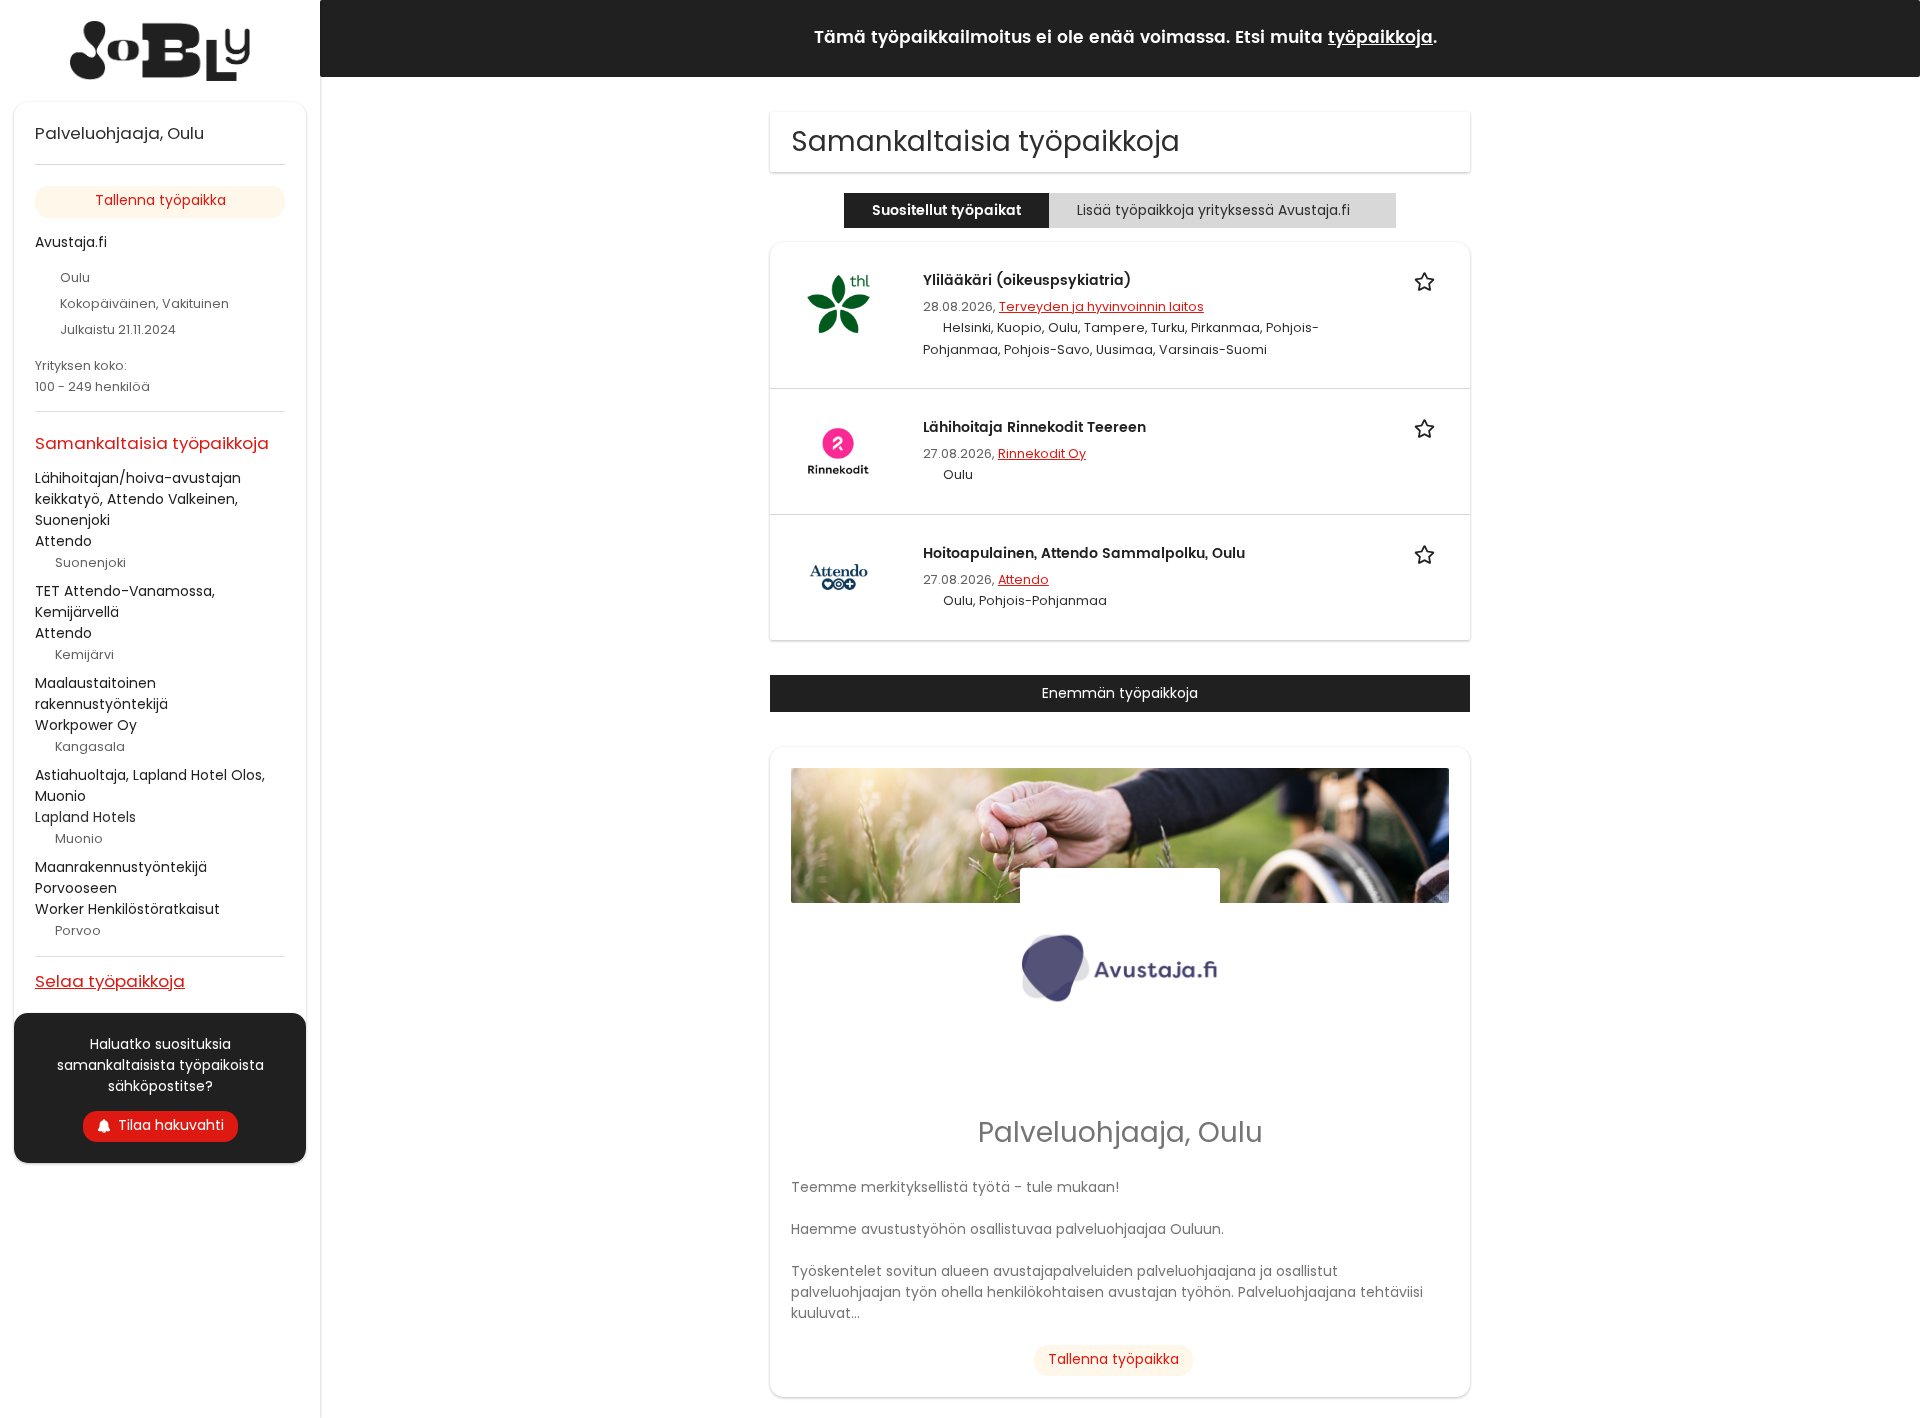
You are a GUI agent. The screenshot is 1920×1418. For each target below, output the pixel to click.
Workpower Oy (86, 725)
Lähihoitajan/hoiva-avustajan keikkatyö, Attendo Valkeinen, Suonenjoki (138, 499)
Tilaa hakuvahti (171, 1125)
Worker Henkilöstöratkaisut (127, 909)
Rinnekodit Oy (1042, 453)
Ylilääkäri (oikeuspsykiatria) (1027, 280)
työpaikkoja (1380, 38)
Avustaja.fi (71, 242)
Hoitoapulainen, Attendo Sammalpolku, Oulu (1084, 553)
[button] (1889, 37)
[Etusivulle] (160, 51)
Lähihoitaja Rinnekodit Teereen (1034, 427)
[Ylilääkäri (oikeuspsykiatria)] (838, 303)
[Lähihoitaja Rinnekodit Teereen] (838, 450)
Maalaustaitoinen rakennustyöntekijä (101, 693)
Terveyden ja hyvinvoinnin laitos (1101, 306)
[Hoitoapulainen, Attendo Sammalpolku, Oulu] (838, 576)
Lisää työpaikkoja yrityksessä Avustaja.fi (1213, 210)
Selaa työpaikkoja (110, 980)
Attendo (1023, 579)
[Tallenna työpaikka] (1428, 280)
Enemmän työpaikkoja (1120, 693)
